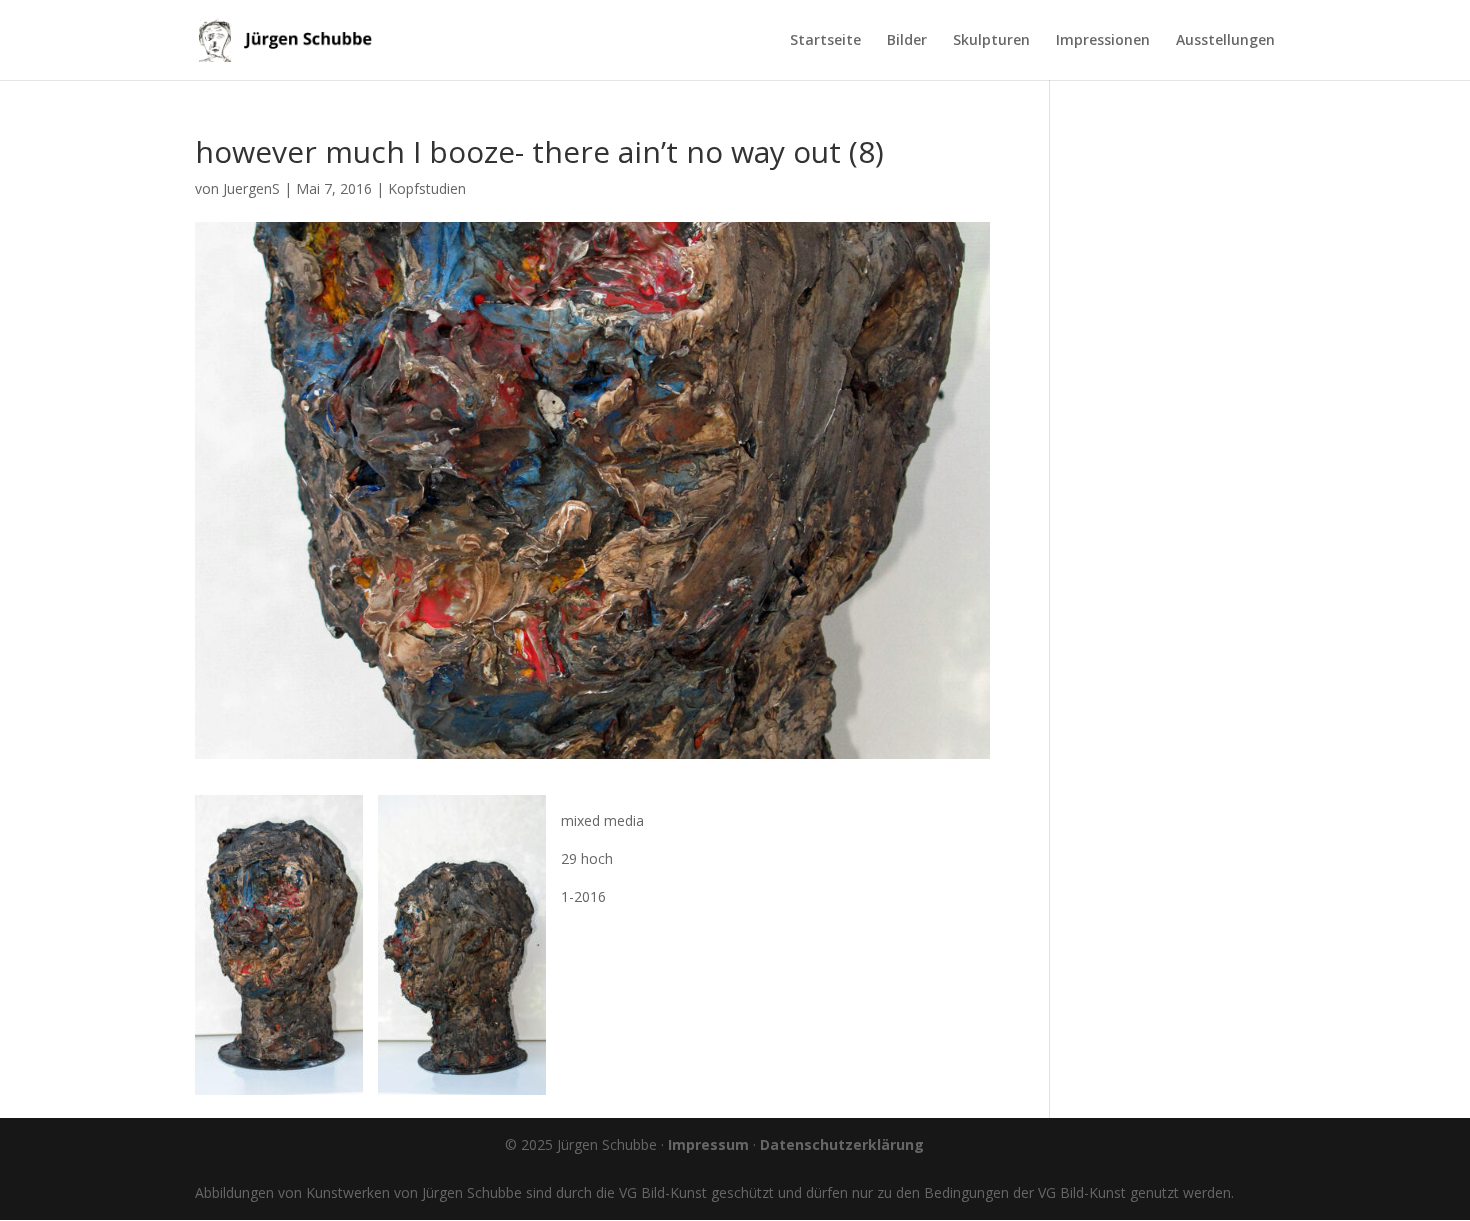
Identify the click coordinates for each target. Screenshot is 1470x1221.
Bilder (907, 41)
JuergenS (251, 188)
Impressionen (1103, 41)
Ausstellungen (1225, 41)
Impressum (708, 1144)
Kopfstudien (427, 188)
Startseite (825, 41)
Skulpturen (991, 41)
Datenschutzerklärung (842, 1144)
